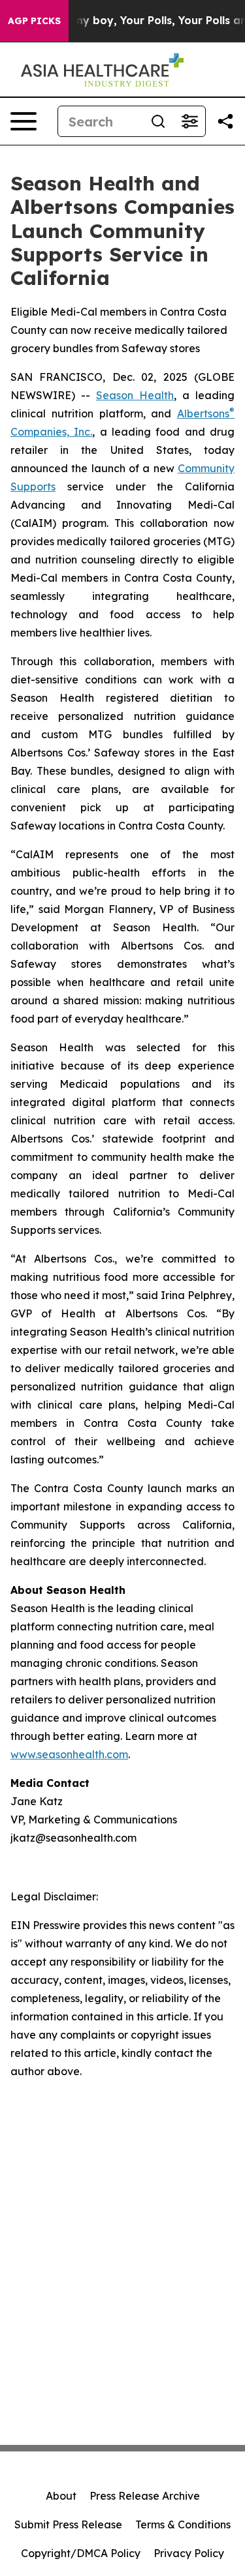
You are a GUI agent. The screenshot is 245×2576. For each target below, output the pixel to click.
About (61, 2496)
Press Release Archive (145, 2496)
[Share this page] (225, 121)
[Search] (158, 121)
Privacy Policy (189, 2553)
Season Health (135, 395)
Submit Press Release (68, 2524)
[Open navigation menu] (24, 121)
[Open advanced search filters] (189, 121)
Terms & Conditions (183, 2524)
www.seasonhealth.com (69, 1754)
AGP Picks (34, 21)
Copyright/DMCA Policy (81, 2553)
